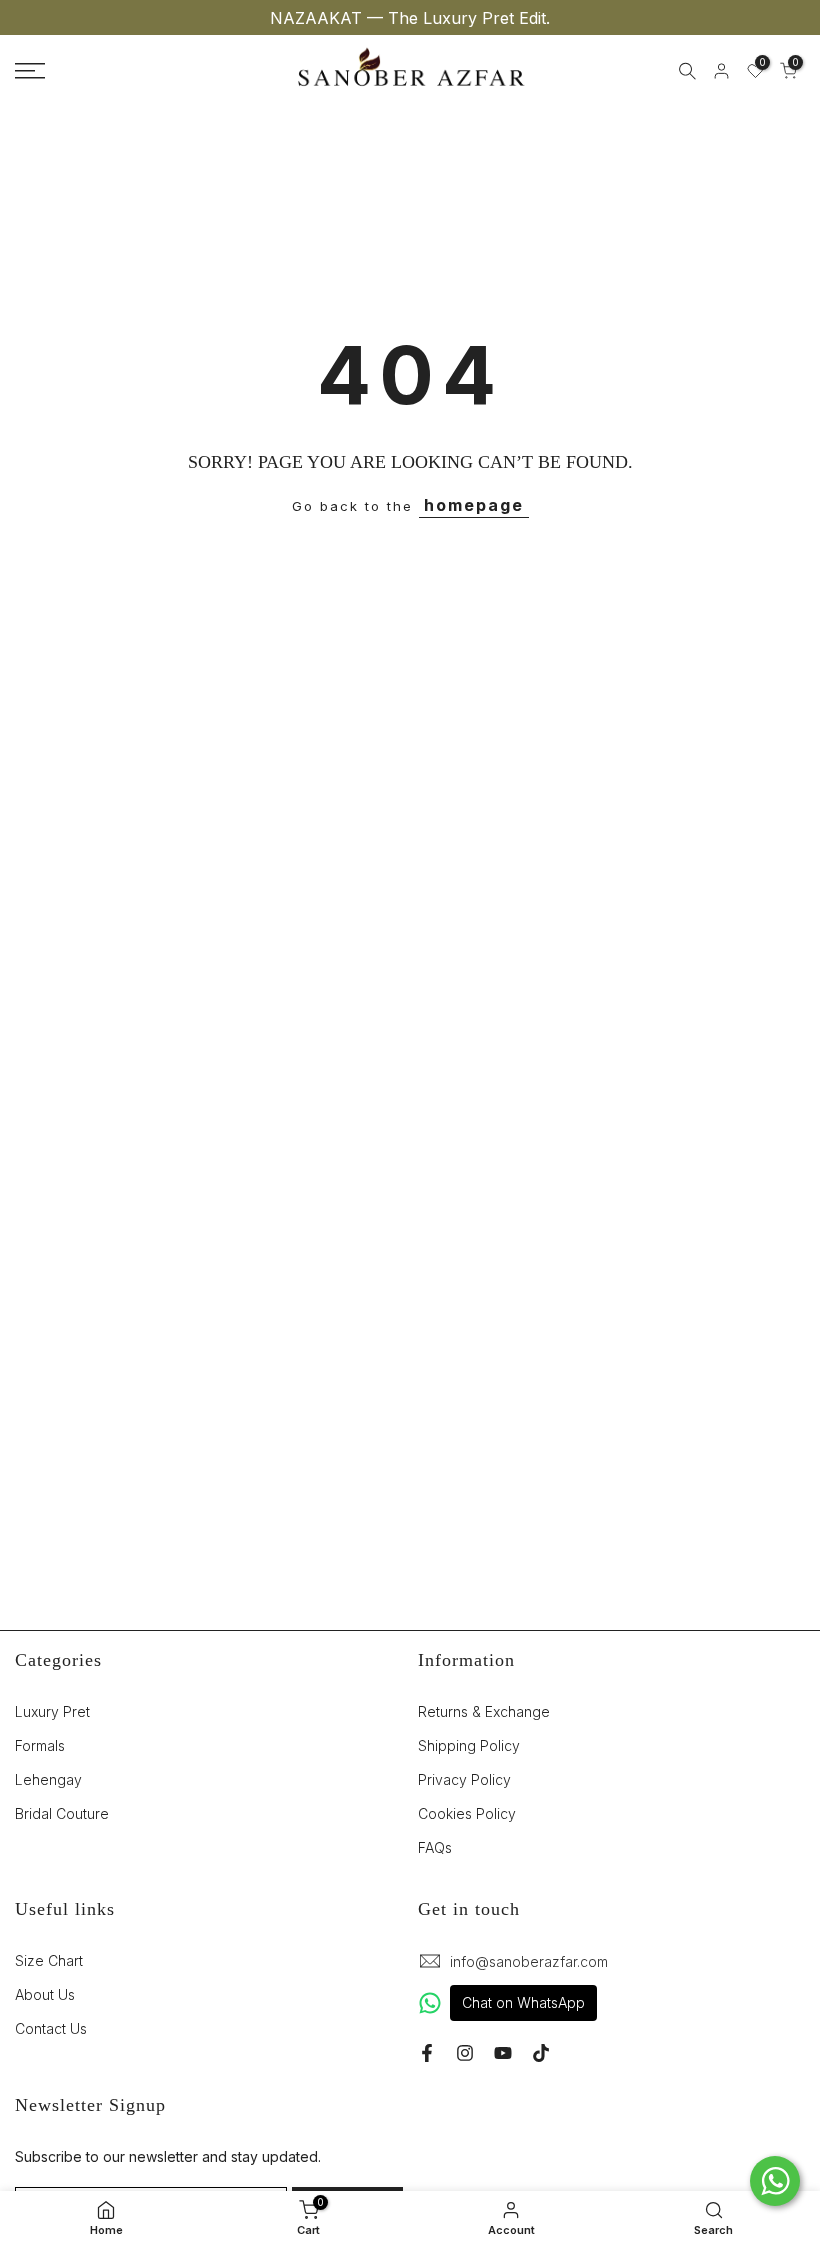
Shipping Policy (469, 1745)
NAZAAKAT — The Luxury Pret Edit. (410, 18)
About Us (45, 1994)
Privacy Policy (464, 1779)
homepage (474, 505)
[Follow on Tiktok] (541, 2053)
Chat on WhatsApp (523, 2002)
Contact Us (51, 2028)
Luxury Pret (52, 1711)
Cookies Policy (467, 1813)
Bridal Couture (62, 1813)
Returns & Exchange (484, 1711)
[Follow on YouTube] (503, 2053)
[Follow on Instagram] (465, 2053)
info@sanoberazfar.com (529, 1961)
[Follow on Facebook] (427, 2053)
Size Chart (49, 1960)
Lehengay (48, 1779)
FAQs (435, 1847)
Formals (40, 1745)
